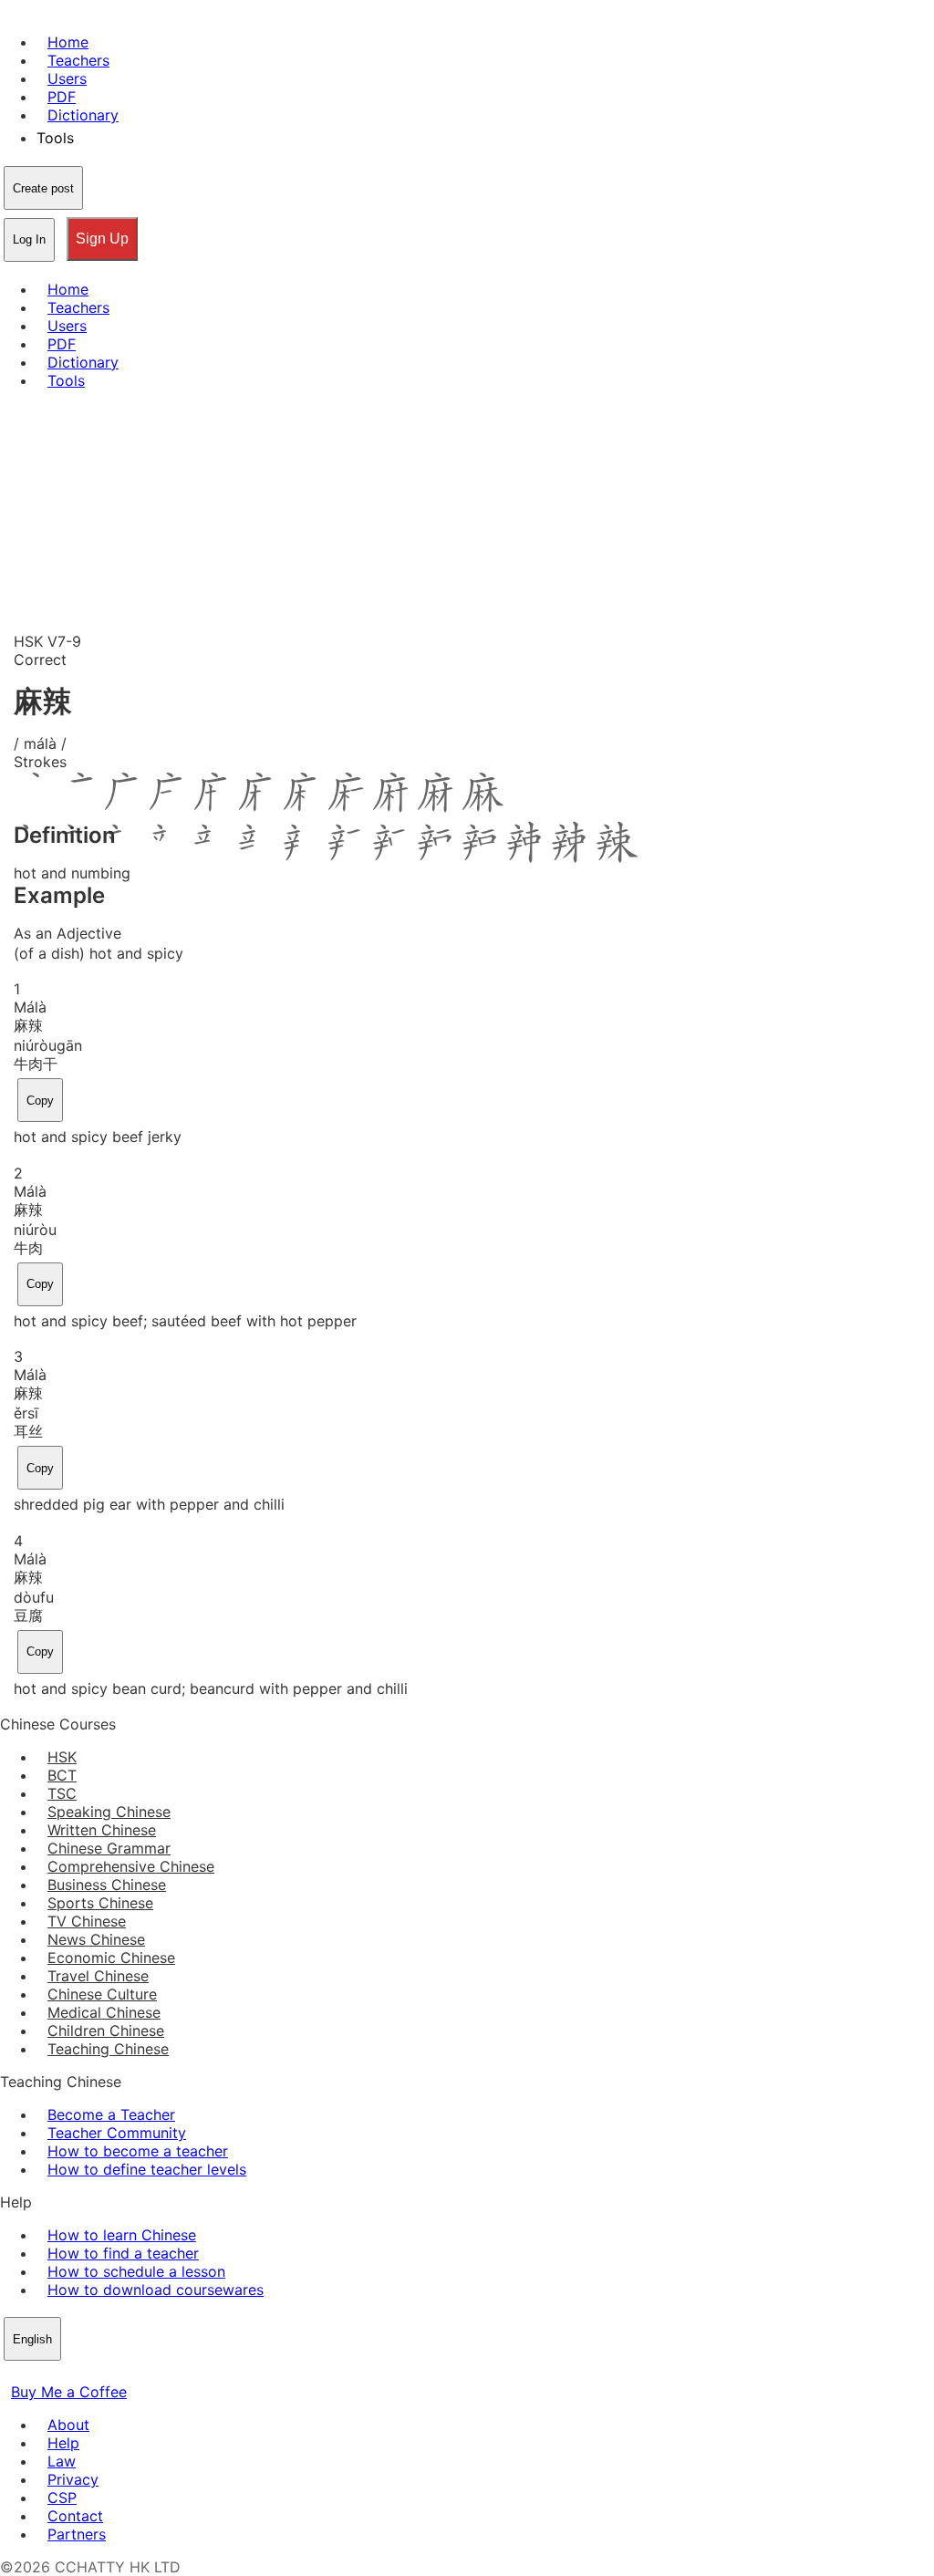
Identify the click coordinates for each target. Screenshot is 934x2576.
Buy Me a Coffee (69, 2392)
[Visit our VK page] (55, 2373)
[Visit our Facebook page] (11, 2373)
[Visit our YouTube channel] (77, 2373)
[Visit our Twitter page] (33, 2373)
